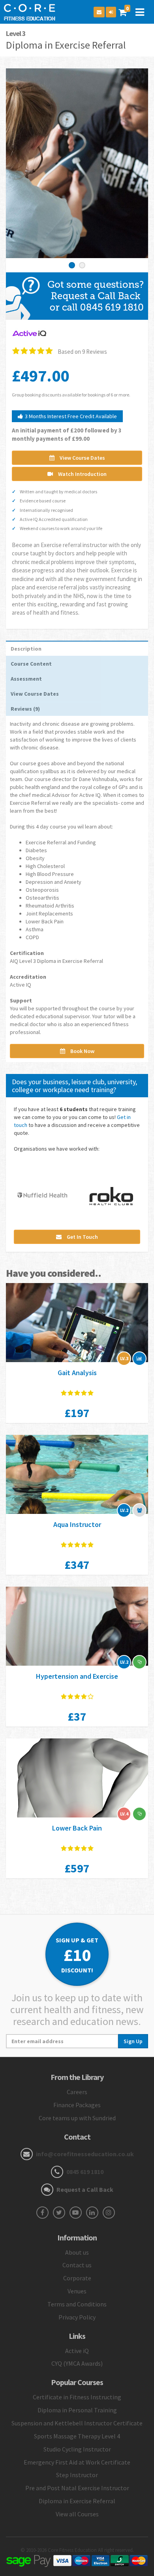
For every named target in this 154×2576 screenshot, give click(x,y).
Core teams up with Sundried (77, 2118)
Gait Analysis (77, 1373)
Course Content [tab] (31, 664)
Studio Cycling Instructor (77, 2449)
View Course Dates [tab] (35, 694)
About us (77, 2252)
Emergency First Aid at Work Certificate (77, 2462)
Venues (77, 2291)
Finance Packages (77, 2105)
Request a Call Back (85, 2189)
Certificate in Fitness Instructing (77, 2397)
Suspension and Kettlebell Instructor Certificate (77, 2423)
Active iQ (77, 2351)
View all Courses (77, 2514)
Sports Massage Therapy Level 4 (77, 2436)
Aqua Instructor (77, 1524)
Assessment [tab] (26, 679)
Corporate (77, 2278)
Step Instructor (77, 2475)
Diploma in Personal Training (77, 2410)
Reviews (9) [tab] (25, 709)
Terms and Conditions (77, 2304)
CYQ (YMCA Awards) (77, 2363)
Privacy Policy (77, 2317)
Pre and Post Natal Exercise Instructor (77, 2488)
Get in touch (82, 1237)
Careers (77, 2092)
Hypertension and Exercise (77, 1676)
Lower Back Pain (77, 1828)
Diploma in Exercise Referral (77, 2501)
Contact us (77, 2265)
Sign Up (133, 2041)
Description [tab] (26, 649)
